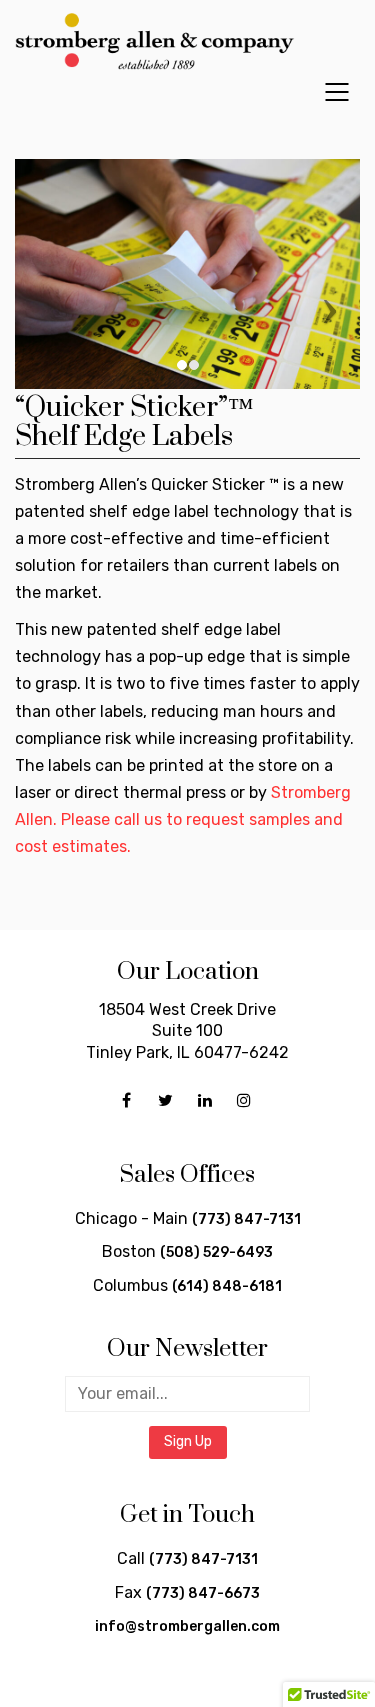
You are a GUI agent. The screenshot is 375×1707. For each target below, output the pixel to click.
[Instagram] (243, 1100)
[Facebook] (126, 1100)
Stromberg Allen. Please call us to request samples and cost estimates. (183, 819)
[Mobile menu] (338, 92)
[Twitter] (165, 1100)
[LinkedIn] (204, 1100)
